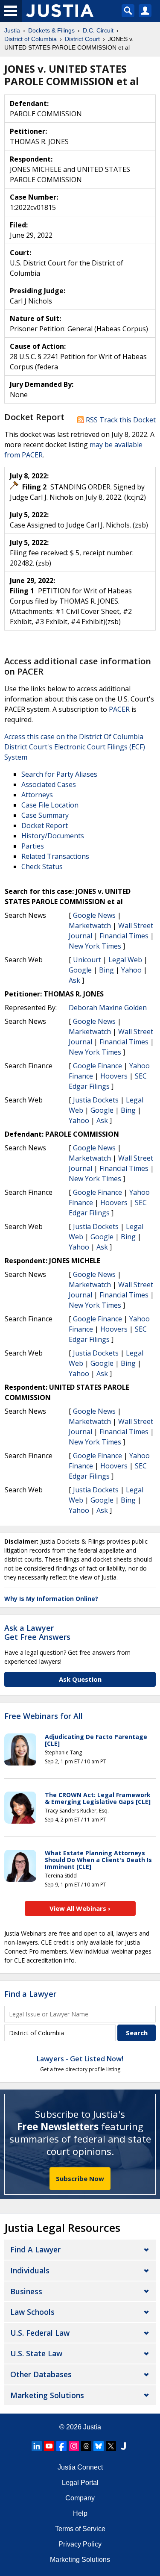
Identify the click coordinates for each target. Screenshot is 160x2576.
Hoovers (114, 1076)
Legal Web (125, 960)
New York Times (95, 946)
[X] (111, 2446)
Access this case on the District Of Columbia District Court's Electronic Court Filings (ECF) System (75, 747)
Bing (106, 970)
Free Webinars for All (44, 1716)
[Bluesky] (99, 2446)
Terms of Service (80, 2529)
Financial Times (124, 936)
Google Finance (97, 1066)
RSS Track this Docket (120, 420)
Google (80, 970)
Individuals (30, 2270)
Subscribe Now (80, 2178)
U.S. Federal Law (40, 2333)
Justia (92, 2427)
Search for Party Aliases (59, 774)
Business (26, 2291)
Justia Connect (80, 2467)
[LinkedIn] (37, 2446)
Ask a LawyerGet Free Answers (37, 1633)
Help (80, 2513)
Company (80, 2498)
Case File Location (50, 805)
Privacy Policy (80, 2544)
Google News (94, 915)
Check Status (42, 867)
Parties (33, 846)
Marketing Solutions (47, 2395)
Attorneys (37, 795)
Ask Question (80, 1679)
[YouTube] (49, 2446)
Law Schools (32, 2312)
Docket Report (45, 825)
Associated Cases (49, 784)
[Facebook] (61, 2446)
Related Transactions (55, 856)
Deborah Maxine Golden (108, 1008)
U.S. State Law (36, 2353)
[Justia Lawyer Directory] (123, 2446)
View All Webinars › (80, 1908)
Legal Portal (80, 2483)
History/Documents (53, 836)
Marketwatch (90, 925)
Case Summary (45, 815)
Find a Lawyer (30, 1994)
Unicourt (87, 960)
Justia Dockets (96, 1100)
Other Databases (41, 2374)
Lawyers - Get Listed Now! (80, 2059)
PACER (119, 709)
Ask (74, 980)
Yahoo (131, 970)
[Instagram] (74, 2446)
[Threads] (86, 2446)
